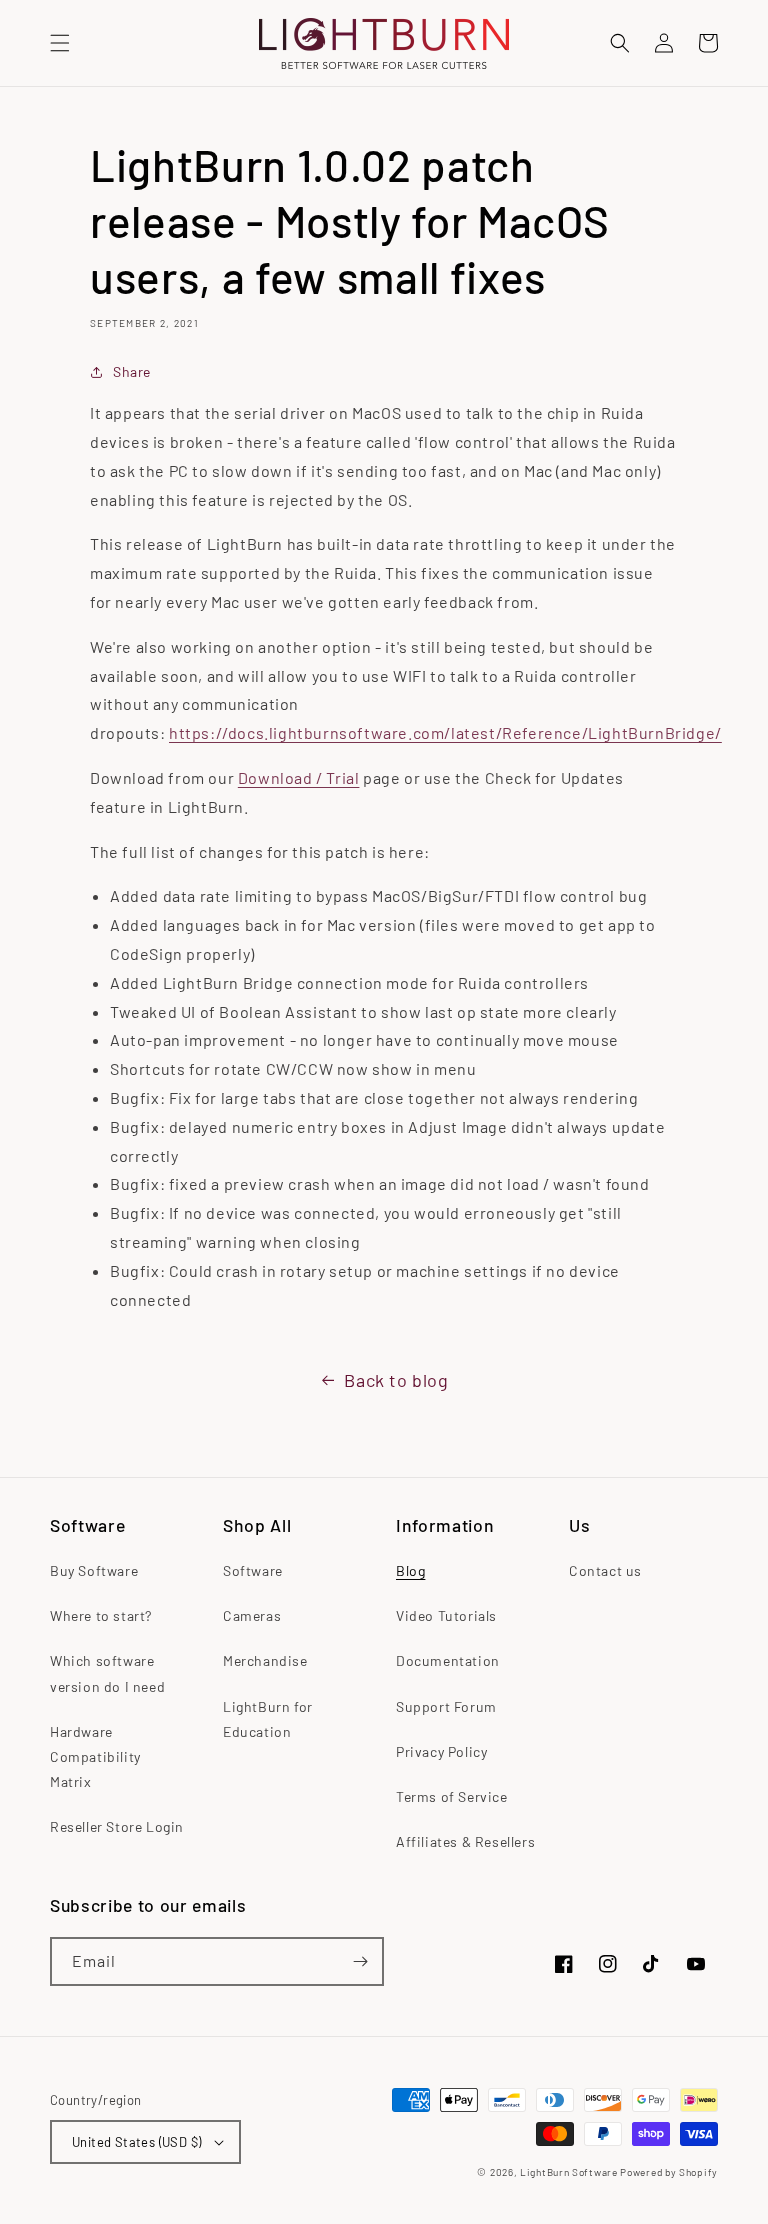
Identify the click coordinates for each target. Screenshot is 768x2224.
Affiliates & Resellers (465, 1841)
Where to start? (101, 1615)
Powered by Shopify (669, 2172)
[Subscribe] (360, 1961)
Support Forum (446, 1706)
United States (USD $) (136, 2142)
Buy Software (94, 1570)
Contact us (605, 1570)
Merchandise (265, 1660)
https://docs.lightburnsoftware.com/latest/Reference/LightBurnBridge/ (445, 732)
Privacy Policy (441, 1751)
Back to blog (396, 1380)
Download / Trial (299, 777)
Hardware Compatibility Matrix (95, 1756)
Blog (410, 1570)
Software (253, 1570)
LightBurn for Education (268, 1719)
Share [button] (132, 371)
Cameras (252, 1615)
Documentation (448, 1660)
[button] (60, 43)
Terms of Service (452, 1796)
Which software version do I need (107, 1673)
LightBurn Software (569, 2172)
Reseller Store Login (117, 1826)
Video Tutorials (446, 1615)
